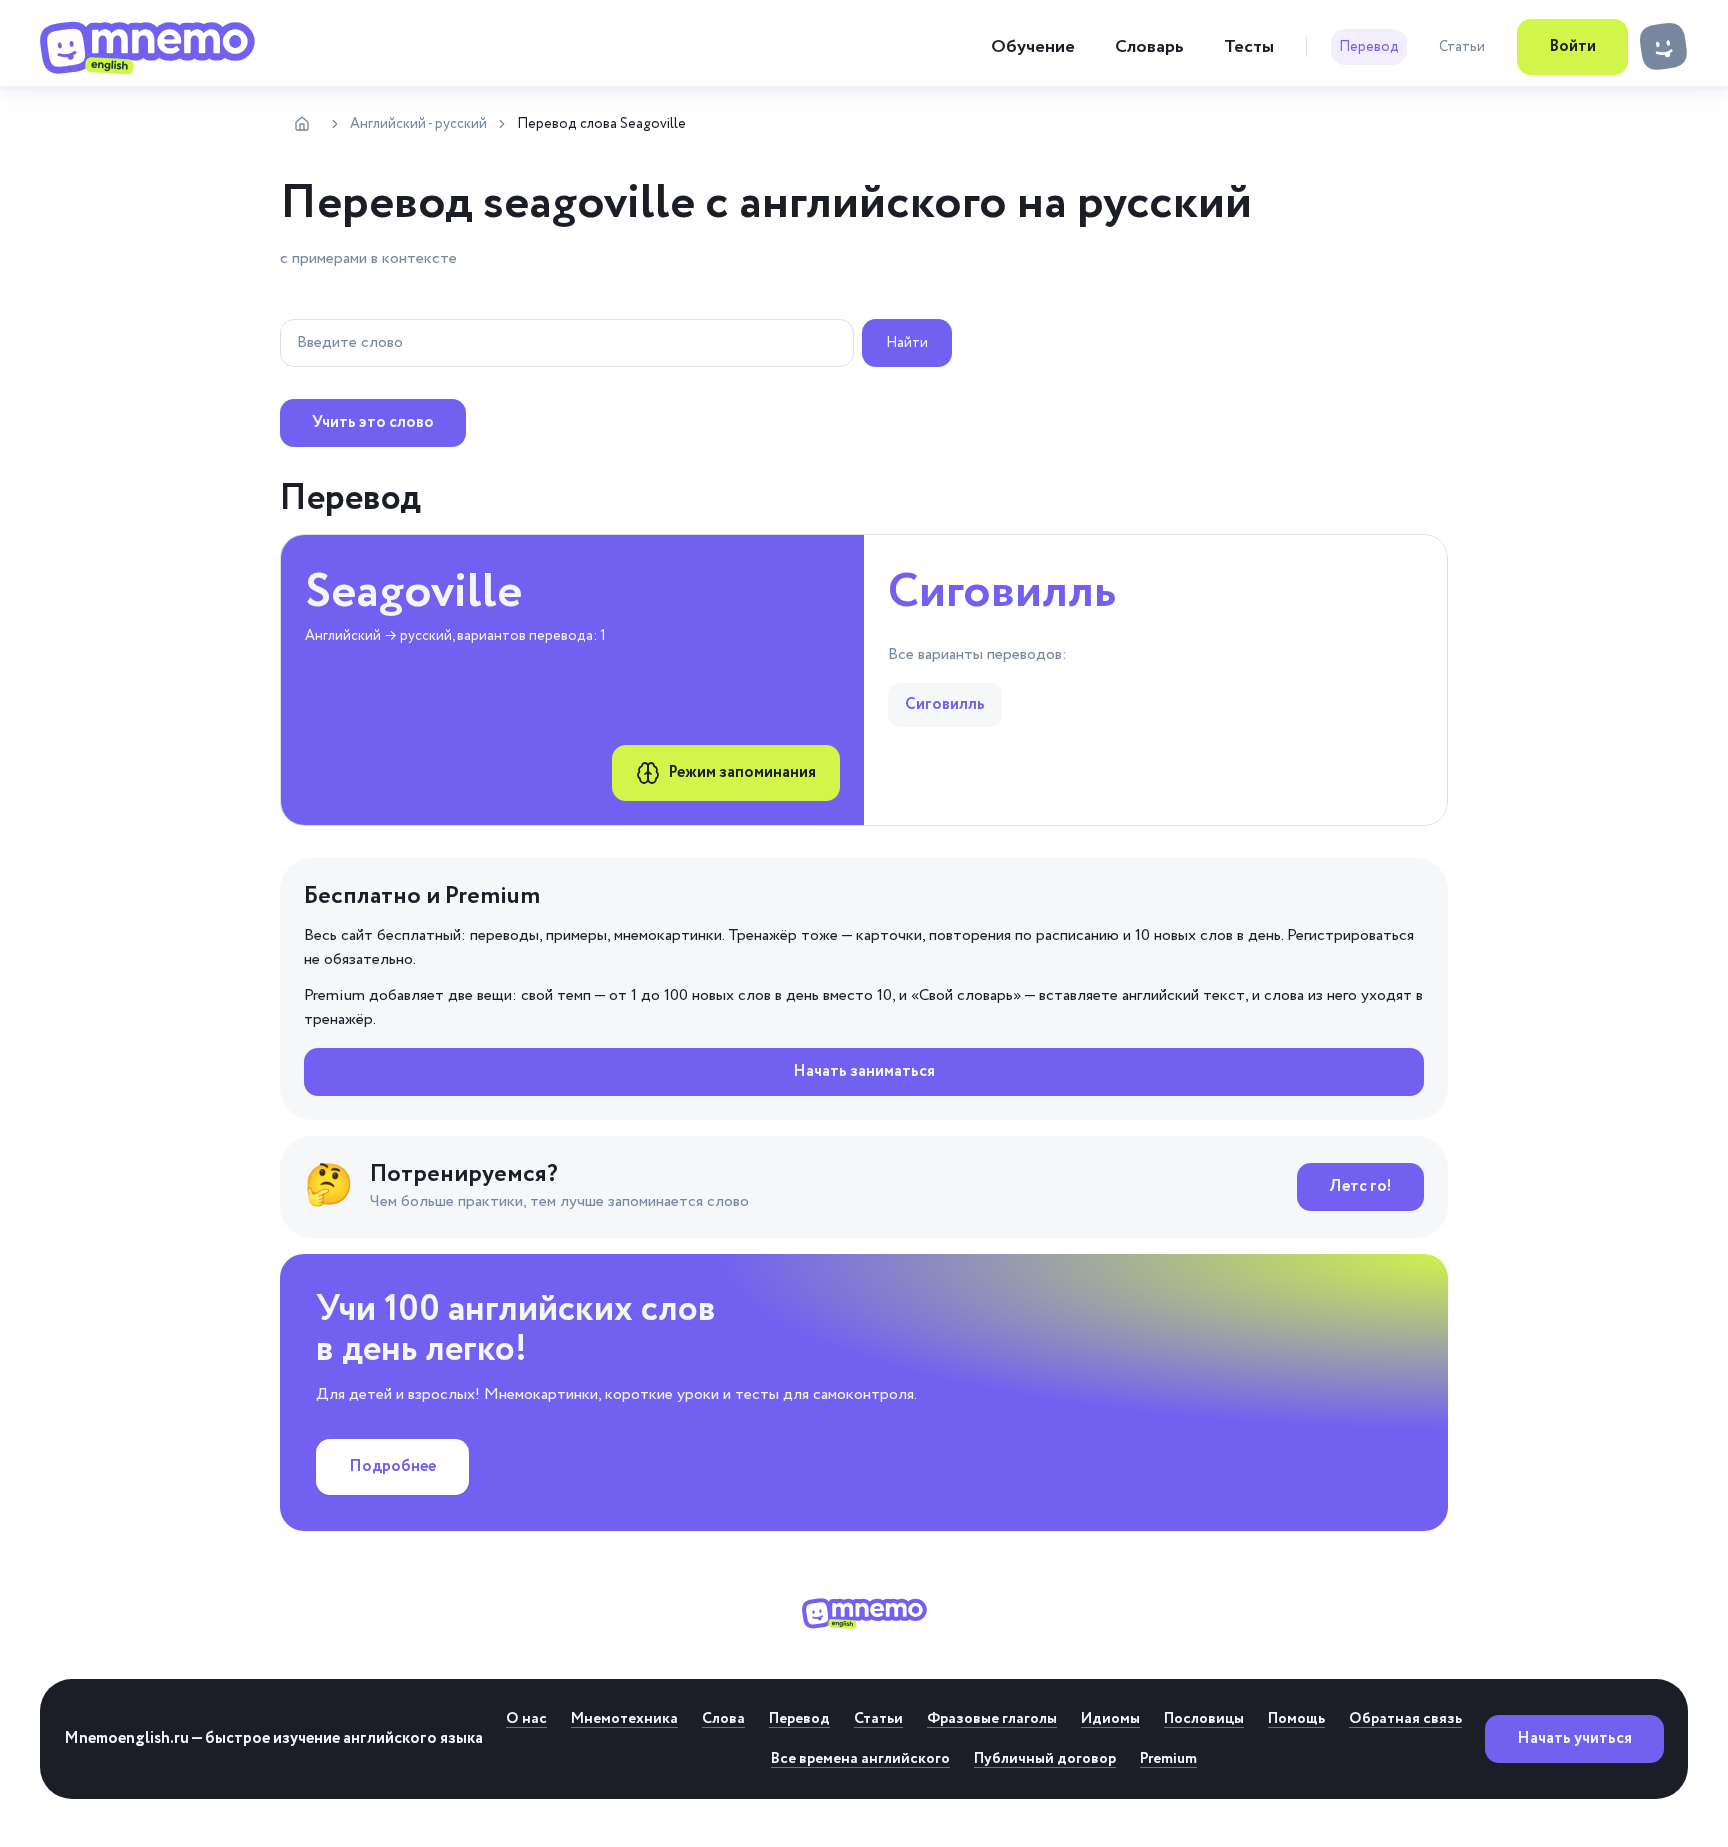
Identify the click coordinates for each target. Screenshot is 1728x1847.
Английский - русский (418, 124)
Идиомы (1110, 1719)
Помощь (1296, 1719)
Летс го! (1360, 1186)
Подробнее (392, 1466)
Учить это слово (373, 422)
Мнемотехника (624, 1719)
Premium (1168, 1759)
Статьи (1462, 47)
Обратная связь (1405, 1719)
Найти (907, 343)
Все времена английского (860, 1759)
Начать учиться (1574, 1738)
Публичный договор (1045, 1759)
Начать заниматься (864, 1071)
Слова (723, 1719)
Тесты (1249, 47)
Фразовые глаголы (992, 1719)
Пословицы (1204, 1719)
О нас (526, 1719)
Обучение (1033, 47)
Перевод (1369, 47)
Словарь (1149, 47)
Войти (1572, 46)
